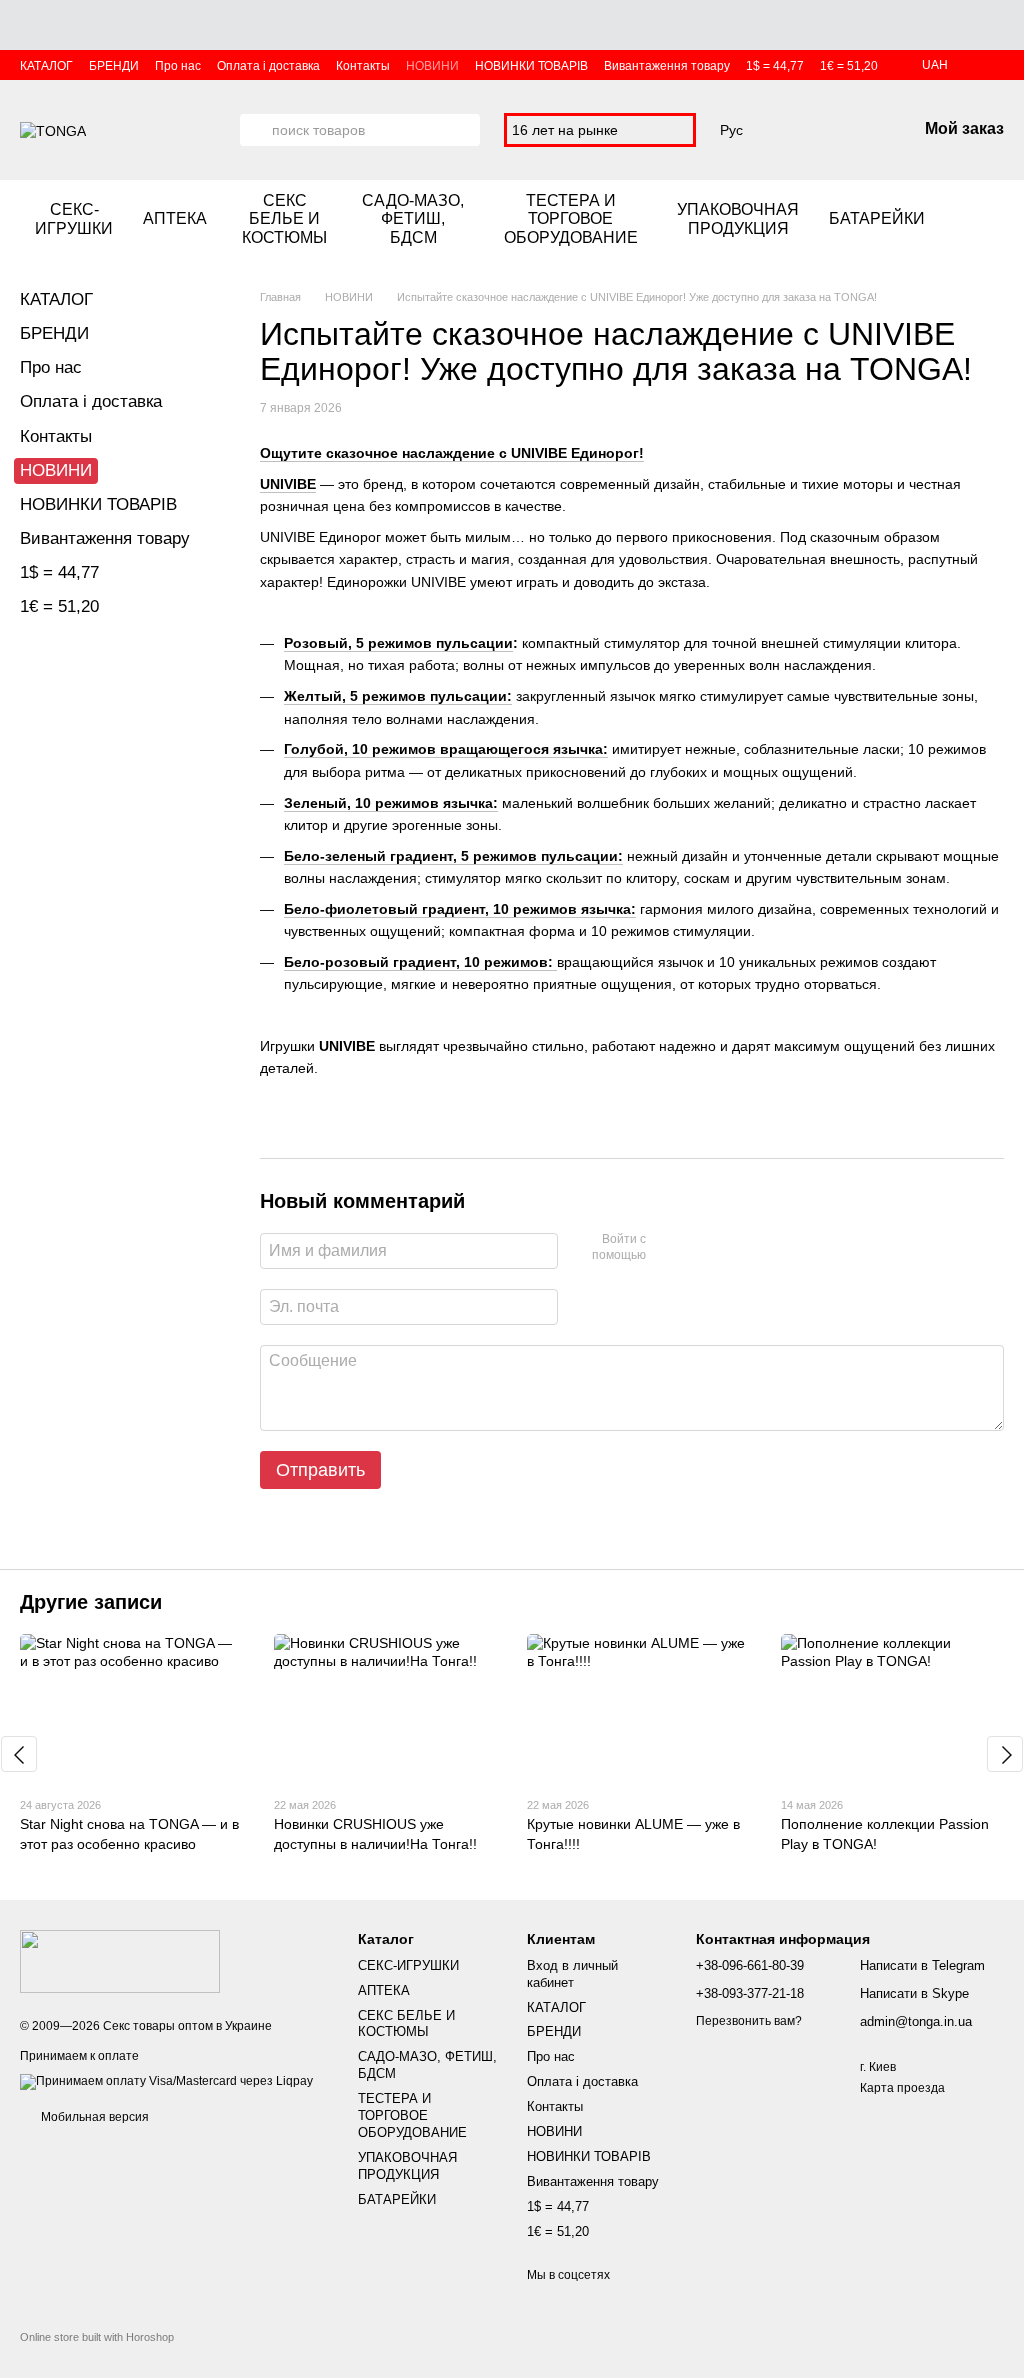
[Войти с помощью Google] (700, 1248)
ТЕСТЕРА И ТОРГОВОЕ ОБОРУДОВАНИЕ (571, 219)
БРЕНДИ (114, 66)
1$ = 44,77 (775, 66)
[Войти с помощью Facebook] (668, 1248)
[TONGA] (120, 1960)
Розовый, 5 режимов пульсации (398, 643)
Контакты (363, 66)
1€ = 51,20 (849, 66)
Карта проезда (902, 2088)
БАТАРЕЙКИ (877, 218)
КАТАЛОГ (46, 66)
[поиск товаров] (256, 130)
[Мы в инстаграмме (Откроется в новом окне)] (972, 220)
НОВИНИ (432, 66)
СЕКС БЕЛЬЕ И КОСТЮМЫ (284, 219)
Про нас (178, 66)
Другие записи (91, 1602)
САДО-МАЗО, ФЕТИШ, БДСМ (413, 219)
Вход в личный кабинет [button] (572, 1974)
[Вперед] (1005, 1754)
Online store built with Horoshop (97, 2337)
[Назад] (19, 1754)
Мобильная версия (93, 2117)
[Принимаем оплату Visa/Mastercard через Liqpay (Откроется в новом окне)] (166, 2081)
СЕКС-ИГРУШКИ (74, 218)
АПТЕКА (175, 218)
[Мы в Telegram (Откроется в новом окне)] (996, 220)
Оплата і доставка (268, 66)
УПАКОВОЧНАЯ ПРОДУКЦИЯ (738, 218)
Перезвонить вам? (749, 2021)
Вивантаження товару (667, 66)
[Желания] (797, 130)
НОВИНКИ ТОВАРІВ (531, 66)
